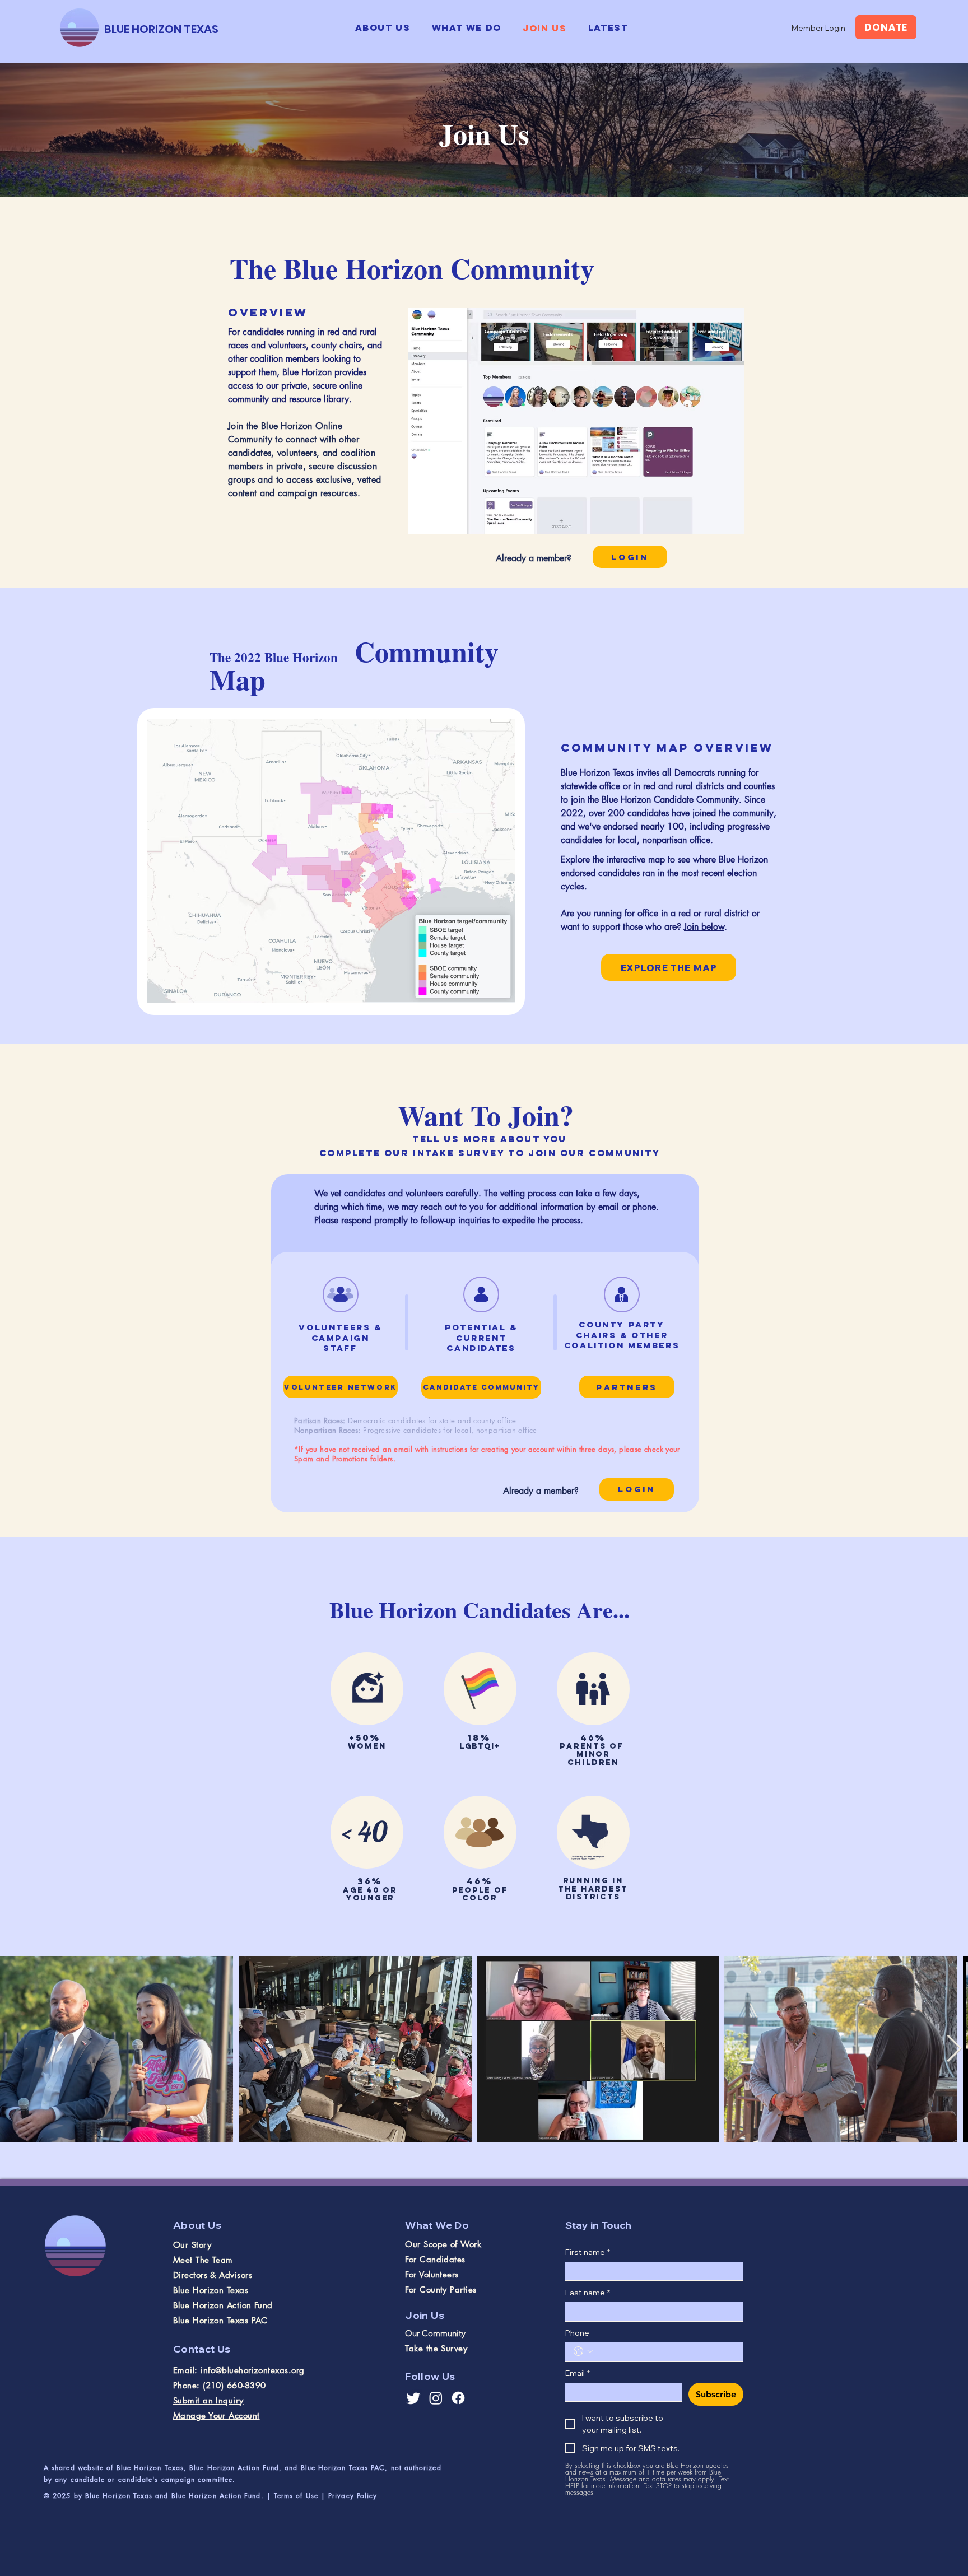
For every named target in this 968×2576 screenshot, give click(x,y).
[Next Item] (954, 2049)
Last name (588, 2293)
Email (578, 2374)
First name (588, 2253)
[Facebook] (458, 2398)
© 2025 (59, 2496)
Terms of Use (296, 2496)
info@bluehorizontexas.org (252, 2370)
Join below (704, 927)
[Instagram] (436, 2398)
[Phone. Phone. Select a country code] (583, 2351)
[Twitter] (413, 2398)
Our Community (435, 2333)
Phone (577, 2333)
